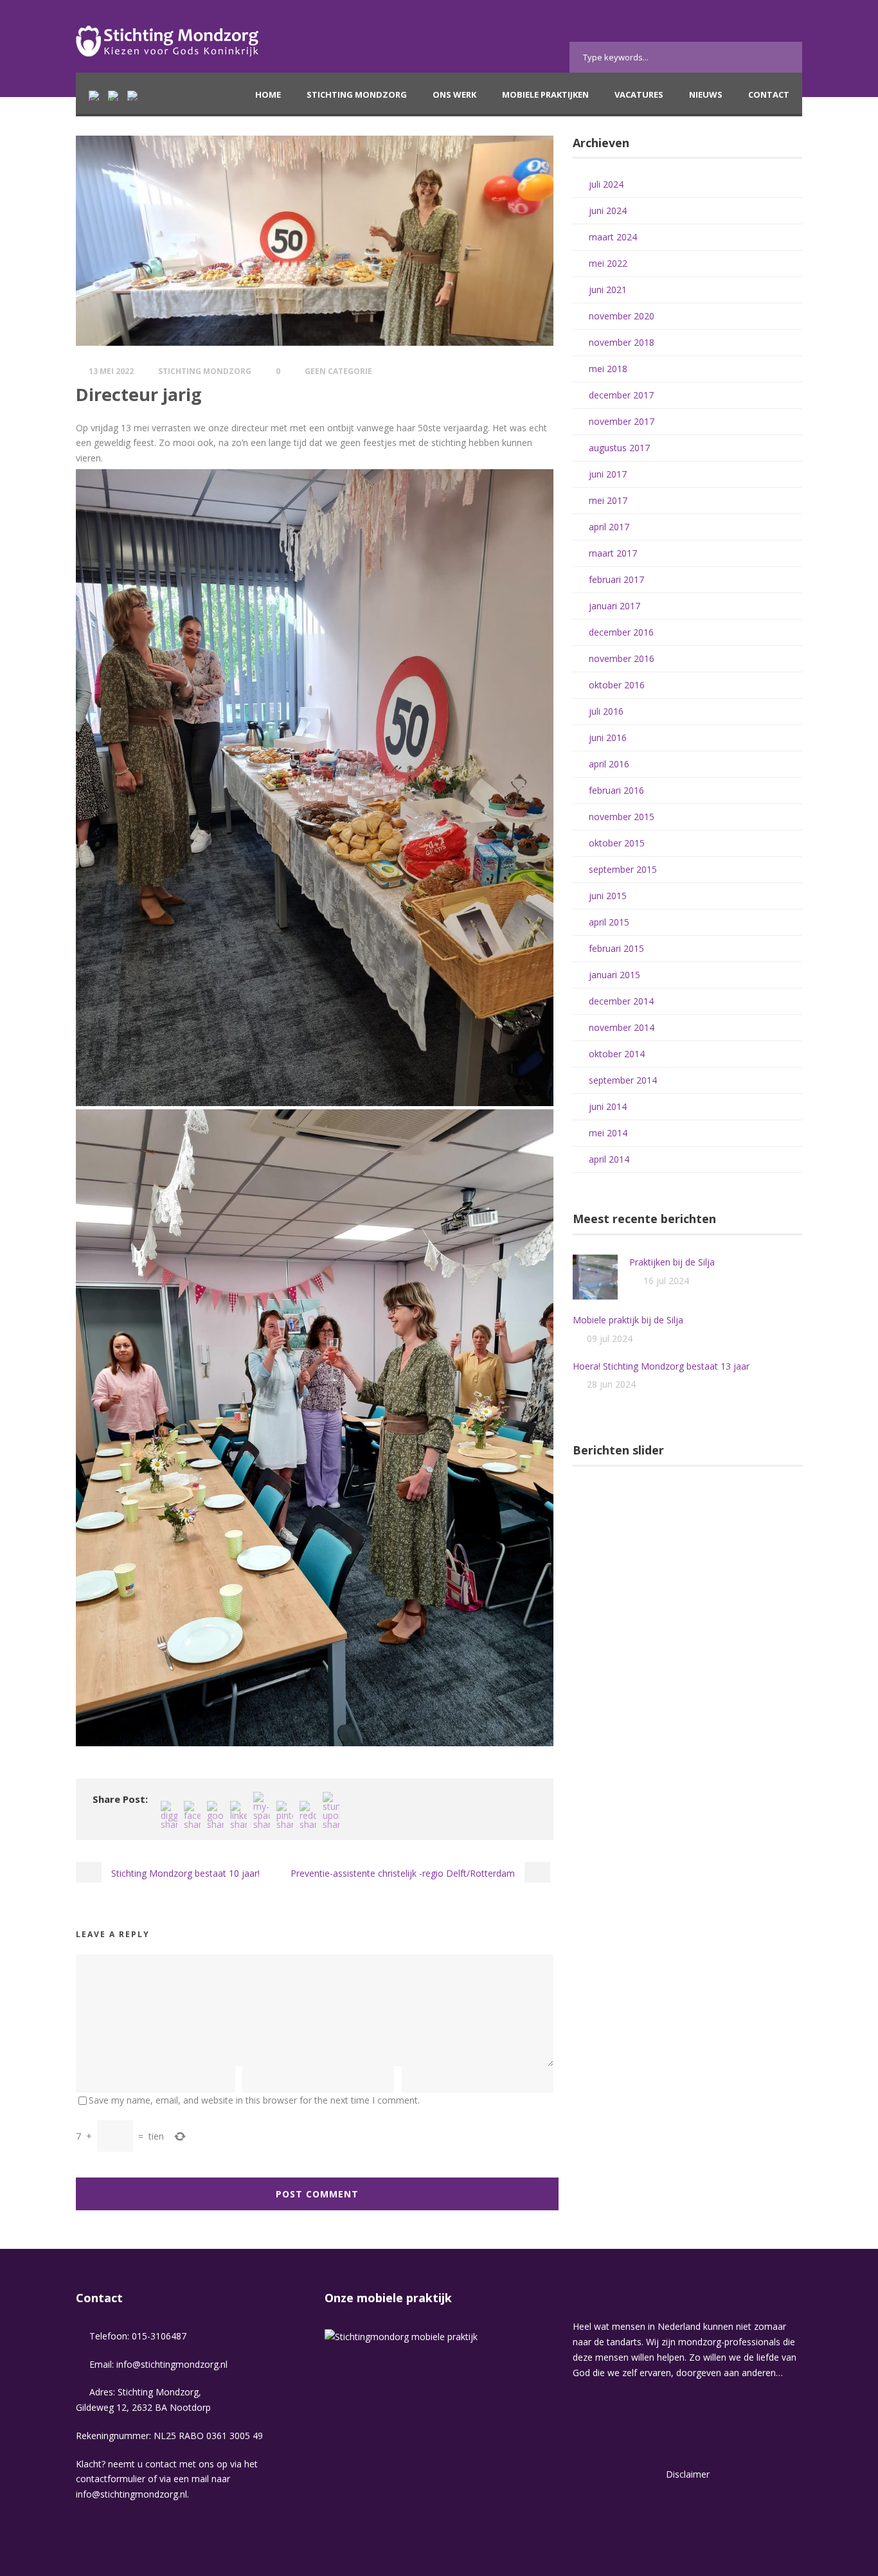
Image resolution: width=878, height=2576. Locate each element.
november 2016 (622, 658)
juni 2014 (608, 1106)
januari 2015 (614, 975)
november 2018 (622, 342)
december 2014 (621, 1001)
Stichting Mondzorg (357, 94)
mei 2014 (608, 1133)
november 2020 (622, 316)
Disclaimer (688, 2474)
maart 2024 (613, 237)
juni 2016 (608, 738)
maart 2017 (613, 553)
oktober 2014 (617, 1054)
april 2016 (609, 764)
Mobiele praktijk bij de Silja (628, 1320)
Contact (769, 94)
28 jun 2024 (611, 1384)
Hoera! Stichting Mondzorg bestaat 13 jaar (661, 1366)
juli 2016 (606, 711)
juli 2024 (606, 184)
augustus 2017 (619, 448)
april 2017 (609, 527)
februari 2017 (616, 579)
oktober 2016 (617, 685)
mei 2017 (608, 500)
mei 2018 (608, 369)
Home (268, 94)
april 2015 (609, 922)
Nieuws (706, 94)
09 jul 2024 (610, 1338)
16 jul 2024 (666, 1281)
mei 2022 (608, 263)
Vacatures (639, 94)
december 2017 (621, 395)
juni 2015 (608, 896)
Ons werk (454, 94)
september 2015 (623, 869)
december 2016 (621, 632)
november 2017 (622, 421)
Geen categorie (338, 371)
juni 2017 (608, 474)
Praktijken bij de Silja (672, 1262)
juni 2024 (608, 210)
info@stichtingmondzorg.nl (172, 2364)
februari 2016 (616, 790)
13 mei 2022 (111, 371)
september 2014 (623, 1080)
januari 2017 (614, 606)
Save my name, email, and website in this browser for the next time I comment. (254, 2100)
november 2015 (622, 817)
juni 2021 (608, 290)
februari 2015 (616, 948)
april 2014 (609, 1159)
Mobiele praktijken (545, 94)
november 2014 (622, 1027)
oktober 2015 (617, 843)
